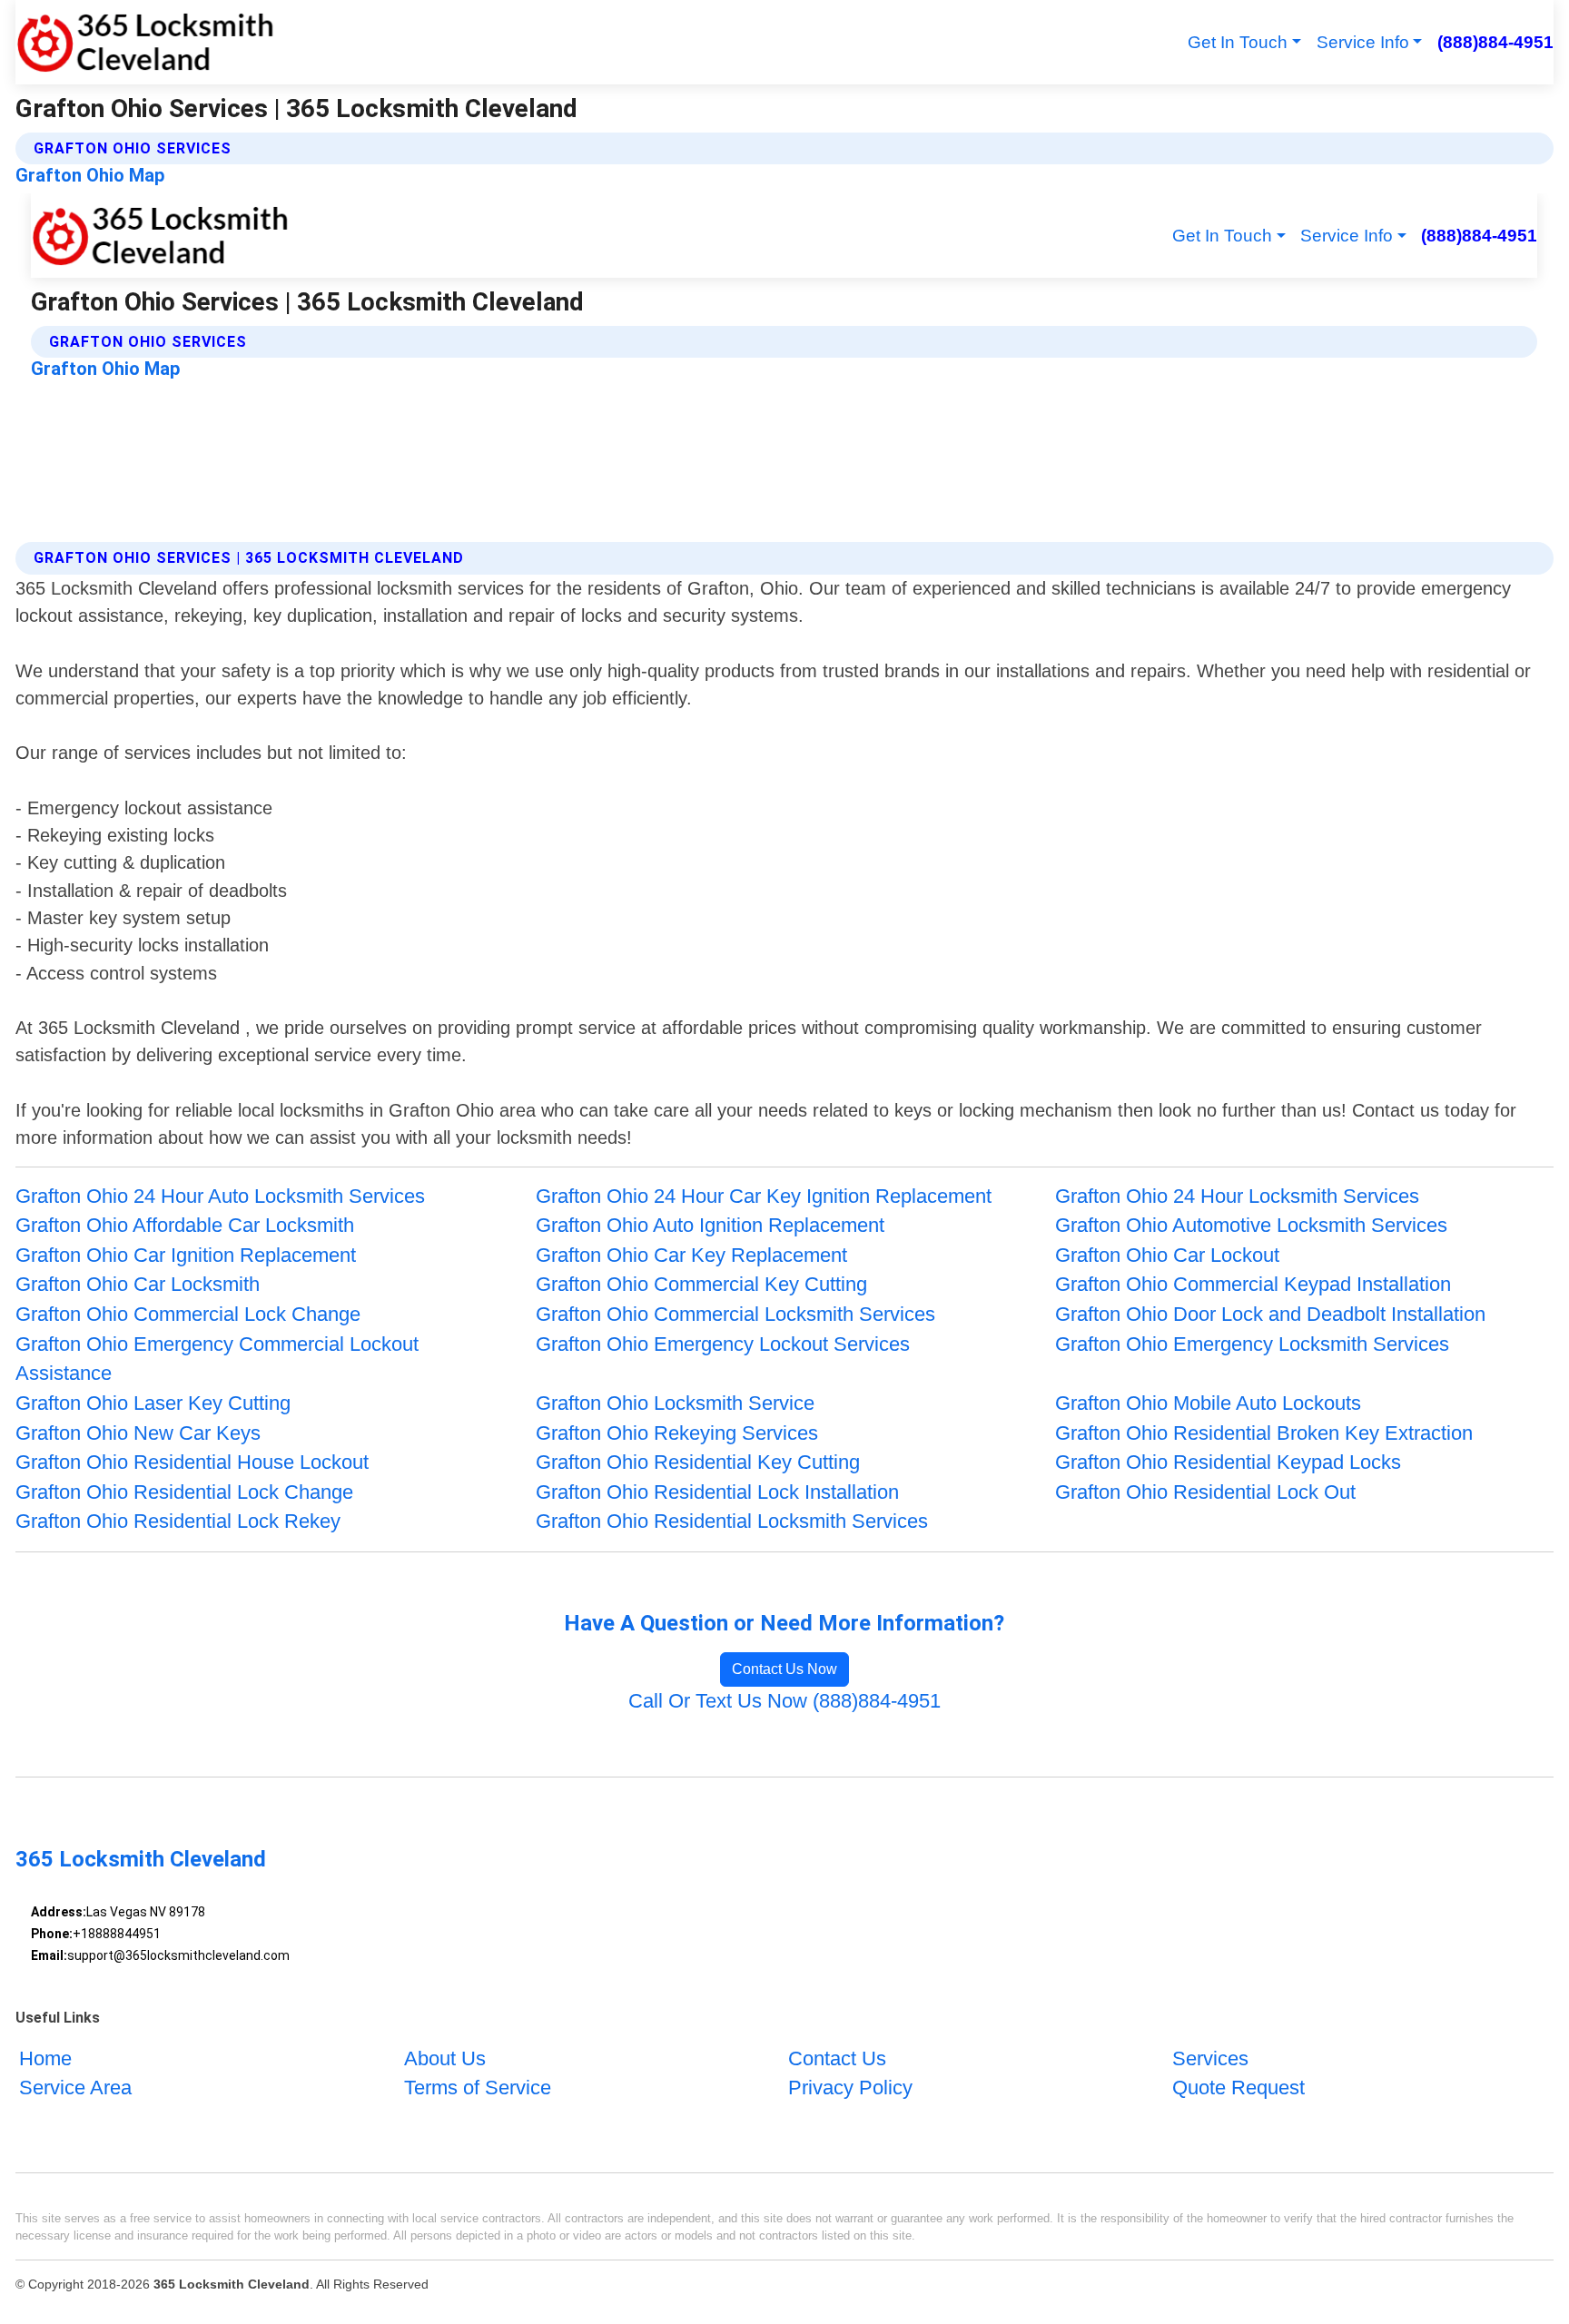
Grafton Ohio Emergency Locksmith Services (1252, 1344)
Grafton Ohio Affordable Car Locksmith (185, 1225)
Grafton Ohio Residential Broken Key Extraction (1264, 1433)
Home (45, 2058)
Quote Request (1238, 2088)
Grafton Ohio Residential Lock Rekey (178, 1521)
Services (1210, 2058)
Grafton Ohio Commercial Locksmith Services (735, 1314)
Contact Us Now (784, 1669)
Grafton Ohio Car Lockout (1167, 1255)
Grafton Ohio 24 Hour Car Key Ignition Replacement (764, 1196)
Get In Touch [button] (1238, 42)
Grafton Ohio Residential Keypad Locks (1228, 1462)
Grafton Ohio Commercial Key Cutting (701, 1284)
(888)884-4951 (1495, 42)
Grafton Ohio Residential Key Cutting (698, 1462)
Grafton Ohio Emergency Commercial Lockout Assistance (217, 1359)
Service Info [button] (1363, 42)
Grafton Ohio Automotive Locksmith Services (1251, 1225)
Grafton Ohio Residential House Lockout (192, 1462)
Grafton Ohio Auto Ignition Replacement (710, 1225)
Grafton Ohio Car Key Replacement (691, 1255)
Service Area (75, 2088)
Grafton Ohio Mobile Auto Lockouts (1208, 1403)
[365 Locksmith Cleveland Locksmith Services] (145, 42)
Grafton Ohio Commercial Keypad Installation (1253, 1284)
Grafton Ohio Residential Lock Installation (717, 1492)
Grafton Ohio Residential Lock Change (184, 1492)
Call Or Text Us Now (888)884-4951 (784, 1701)
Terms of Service (478, 2088)
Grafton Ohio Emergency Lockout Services (723, 1344)
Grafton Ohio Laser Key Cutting (153, 1403)
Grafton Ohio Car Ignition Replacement (186, 1255)
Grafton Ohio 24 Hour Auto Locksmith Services (220, 1196)
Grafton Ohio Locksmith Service (675, 1403)
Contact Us (837, 2058)
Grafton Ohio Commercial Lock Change (188, 1314)
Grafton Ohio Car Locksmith (138, 1284)
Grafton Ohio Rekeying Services (677, 1433)
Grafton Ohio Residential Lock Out (1205, 1492)
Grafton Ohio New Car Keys (138, 1433)
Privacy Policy (850, 2088)
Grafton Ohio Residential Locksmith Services (732, 1521)
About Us (445, 2058)
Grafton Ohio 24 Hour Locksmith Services (1237, 1196)
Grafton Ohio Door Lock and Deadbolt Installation (1270, 1314)
